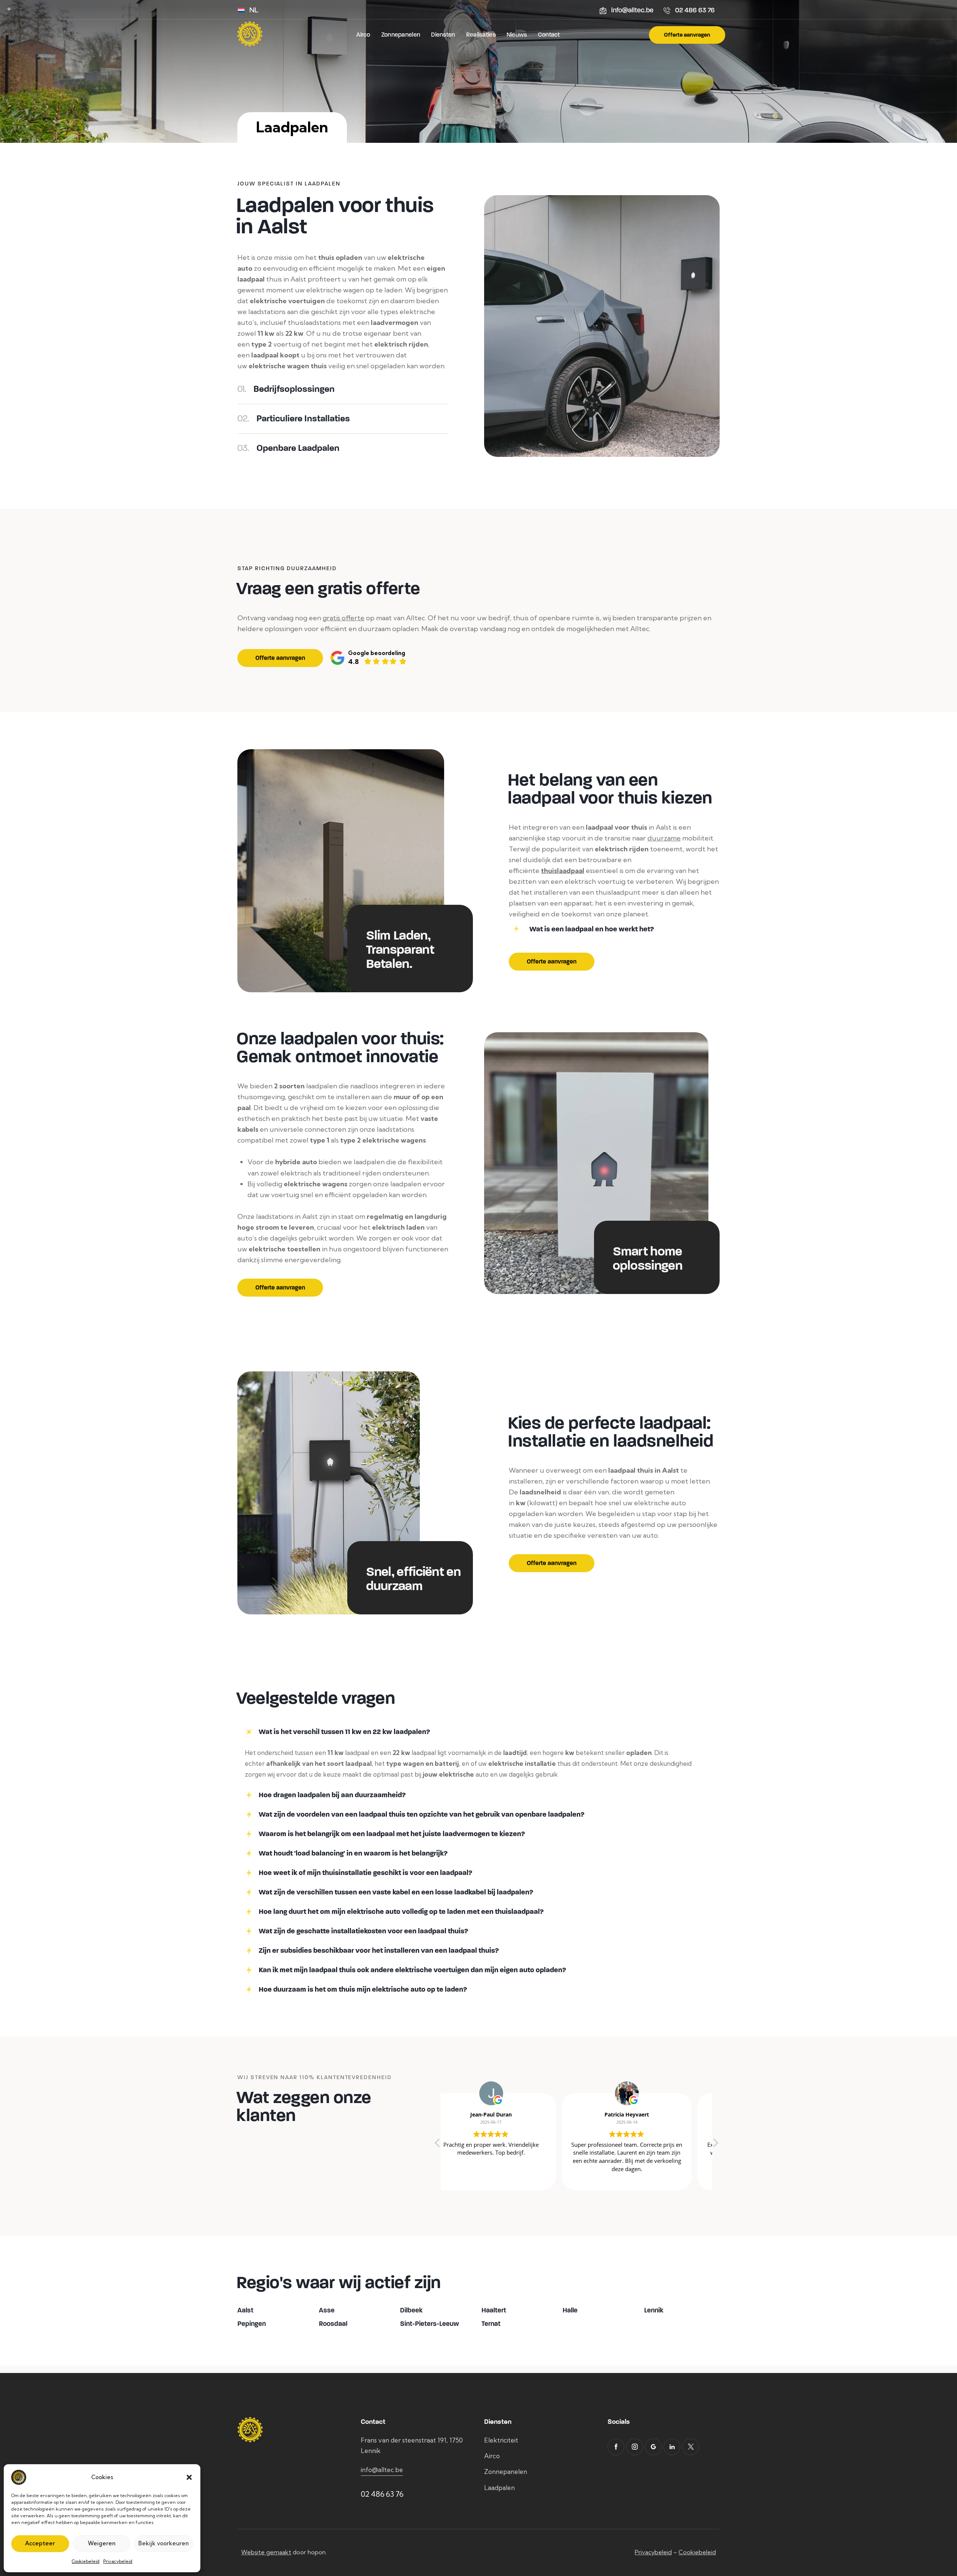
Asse (327, 2310)
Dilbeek (411, 2310)
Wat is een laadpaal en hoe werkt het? (592, 929)
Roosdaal (333, 2324)
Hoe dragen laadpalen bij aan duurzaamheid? (332, 1795)
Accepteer (40, 2543)
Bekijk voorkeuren (164, 2543)
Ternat (491, 2324)
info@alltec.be (382, 2470)
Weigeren (102, 2543)
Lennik (654, 2310)
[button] (189, 2477)
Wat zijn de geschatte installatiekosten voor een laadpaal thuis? (363, 1931)
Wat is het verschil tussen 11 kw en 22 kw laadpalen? (344, 1732)
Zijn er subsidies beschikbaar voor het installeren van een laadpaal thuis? (379, 1951)
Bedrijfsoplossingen (286, 389)
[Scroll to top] (938, 2534)
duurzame (664, 838)
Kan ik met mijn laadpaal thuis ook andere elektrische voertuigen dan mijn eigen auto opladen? (412, 1970)
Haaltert (494, 2310)
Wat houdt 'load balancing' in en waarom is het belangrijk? (353, 1853)
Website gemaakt (266, 2552)
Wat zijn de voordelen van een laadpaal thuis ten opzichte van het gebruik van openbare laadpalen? (421, 1814)
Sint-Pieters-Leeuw (430, 2324)
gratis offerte (344, 618)
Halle (570, 2310)
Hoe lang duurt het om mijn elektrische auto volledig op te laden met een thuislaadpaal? (401, 1912)
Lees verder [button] (644, 2179)
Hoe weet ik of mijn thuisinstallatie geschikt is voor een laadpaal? (365, 1873)
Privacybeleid (118, 2561)
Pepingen (252, 2324)
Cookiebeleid (86, 2561)
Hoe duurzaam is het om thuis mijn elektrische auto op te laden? (363, 1989)
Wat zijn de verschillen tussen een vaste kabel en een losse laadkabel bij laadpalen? (396, 1892)
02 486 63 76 (382, 2494)
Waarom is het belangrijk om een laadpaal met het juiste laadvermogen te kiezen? (392, 1834)
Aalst (245, 2310)
